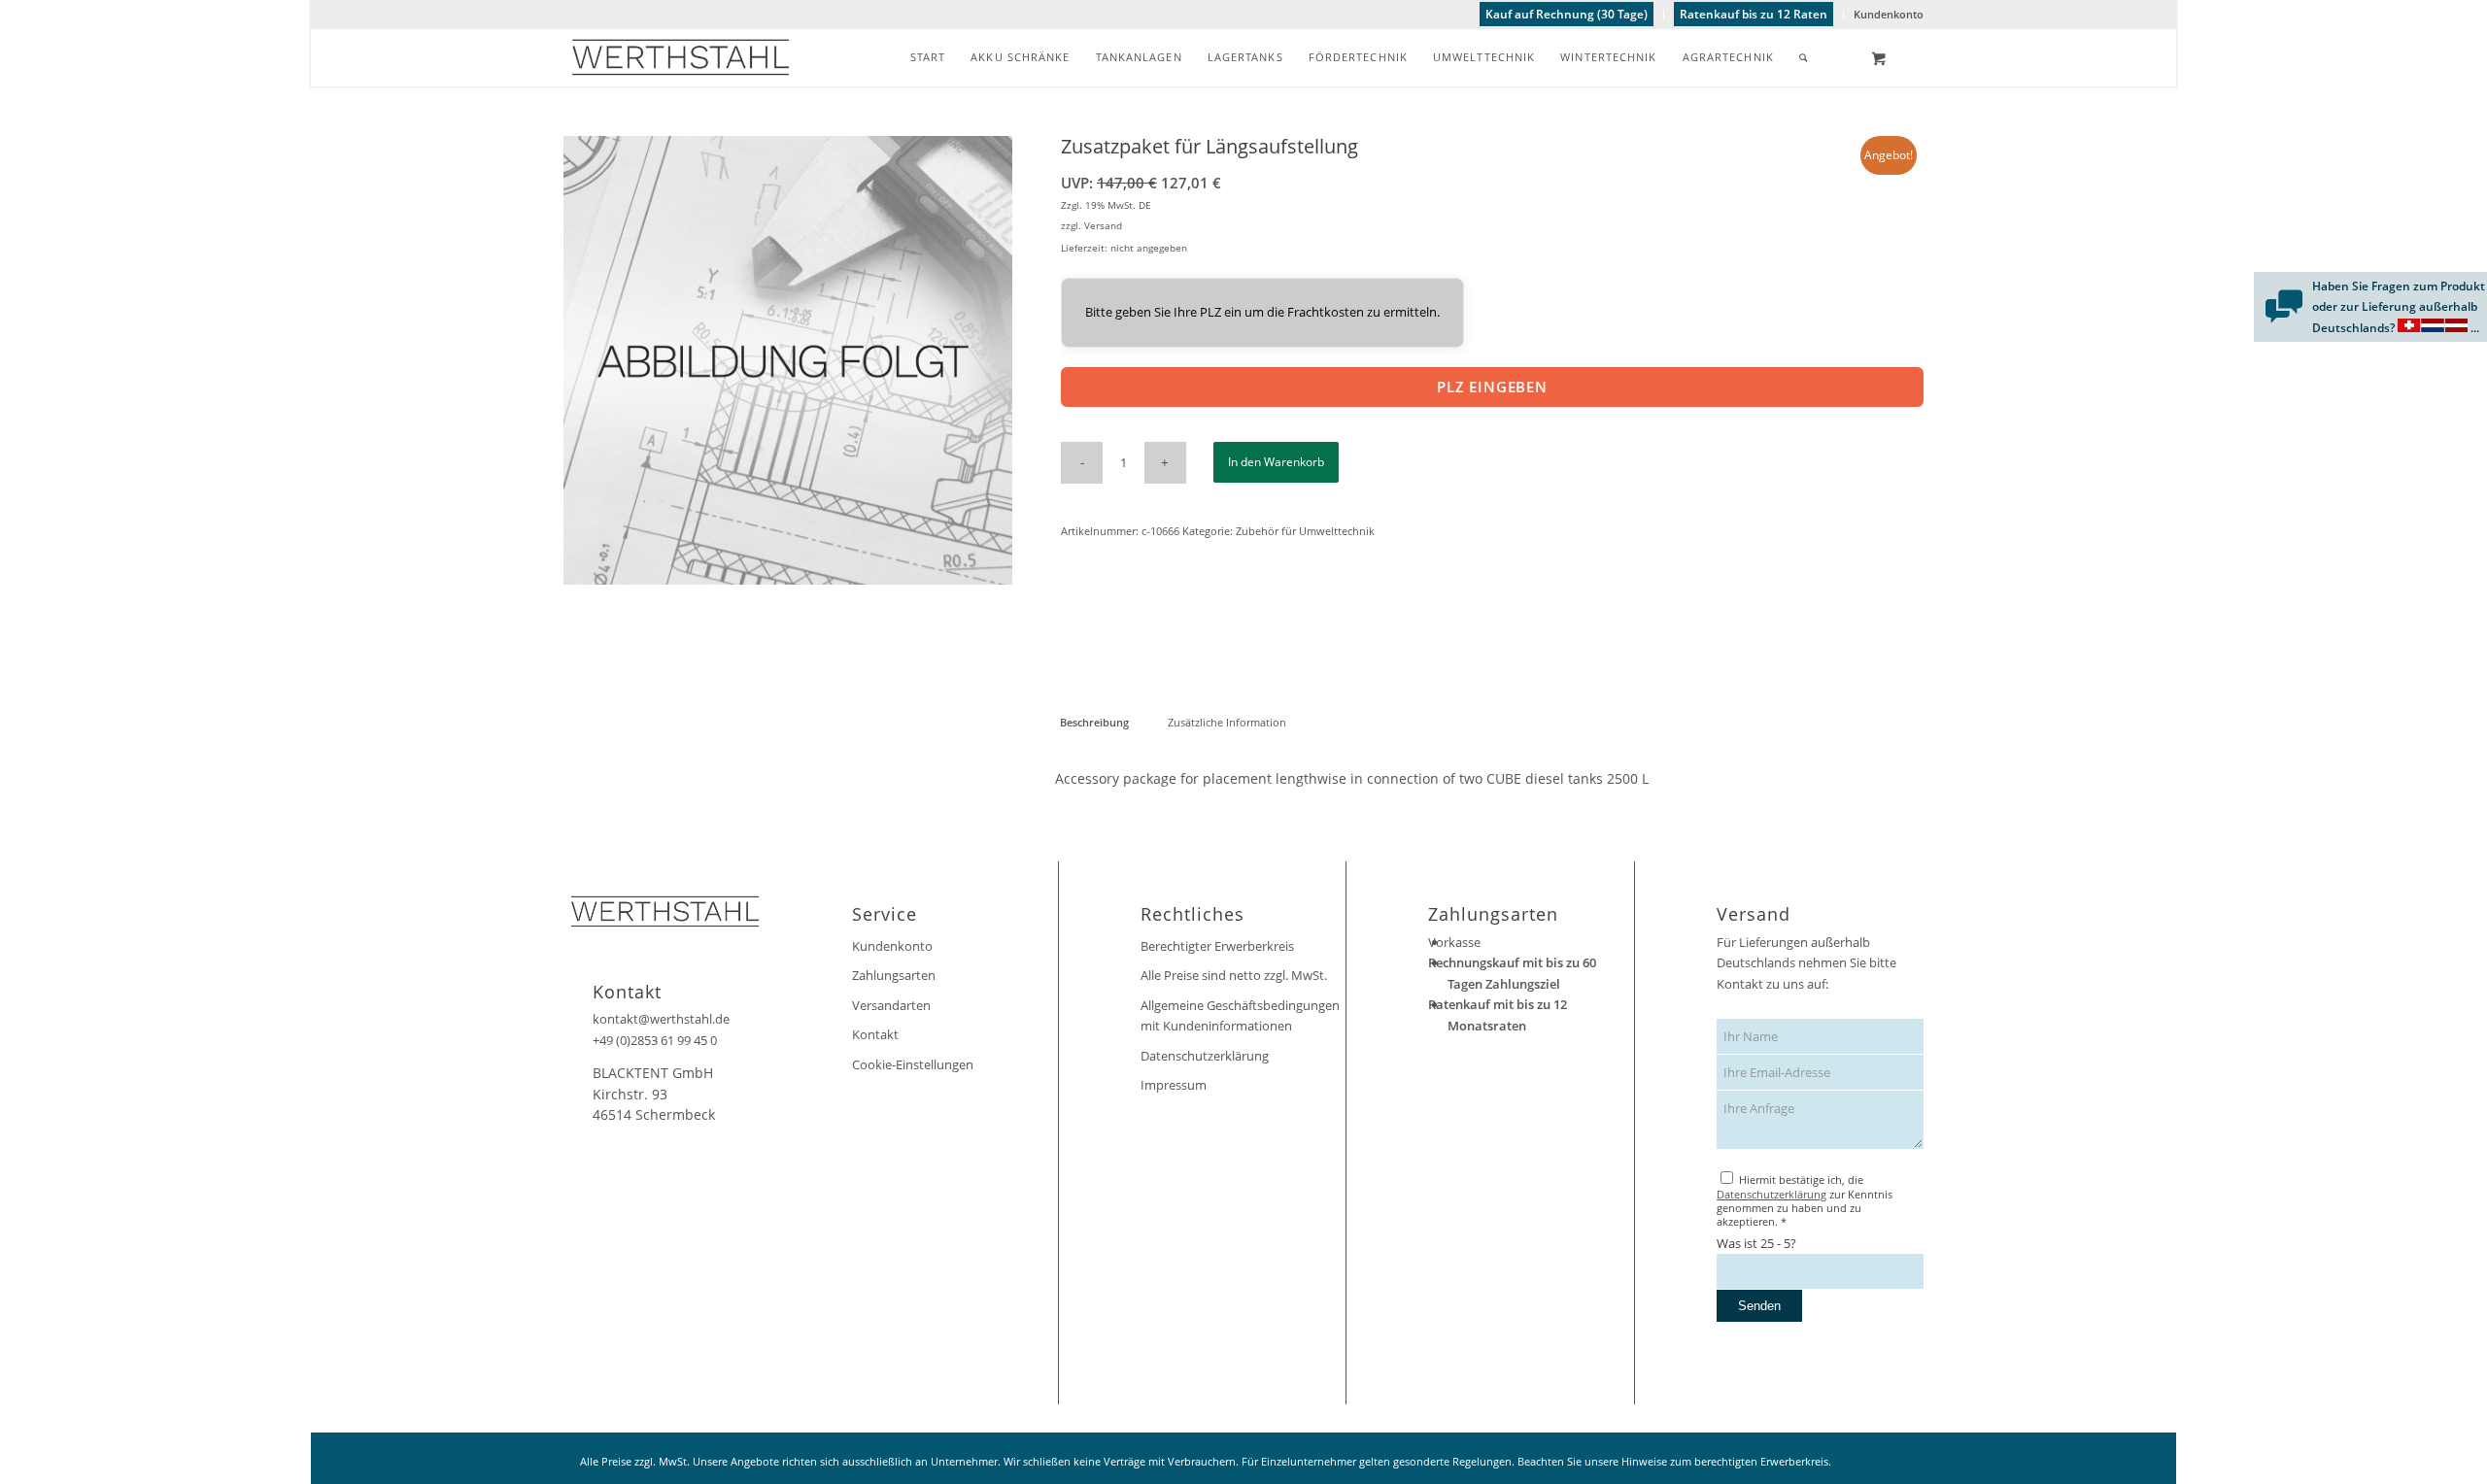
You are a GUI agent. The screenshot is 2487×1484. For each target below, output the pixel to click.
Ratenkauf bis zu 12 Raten (1754, 14)
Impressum (1174, 1085)
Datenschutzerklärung (1205, 1056)
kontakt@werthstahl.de (661, 1019)
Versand (1103, 225)
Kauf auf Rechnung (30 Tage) (1567, 14)
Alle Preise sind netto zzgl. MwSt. (1234, 975)
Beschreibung (1094, 722)
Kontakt (875, 1034)
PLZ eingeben (1492, 387)
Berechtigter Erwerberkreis (1217, 946)
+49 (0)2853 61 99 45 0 (655, 1040)
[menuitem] (1567, 15)
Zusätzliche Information (1227, 722)
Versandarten (891, 1005)
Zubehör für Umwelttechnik (1305, 531)
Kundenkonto (1889, 14)
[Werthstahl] (681, 57)
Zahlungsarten (894, 975)
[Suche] (1804, 57)
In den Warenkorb (1276, 462)
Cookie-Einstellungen (913, 1064)
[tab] (1094, 722)
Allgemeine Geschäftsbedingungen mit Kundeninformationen (1240, 1015)
